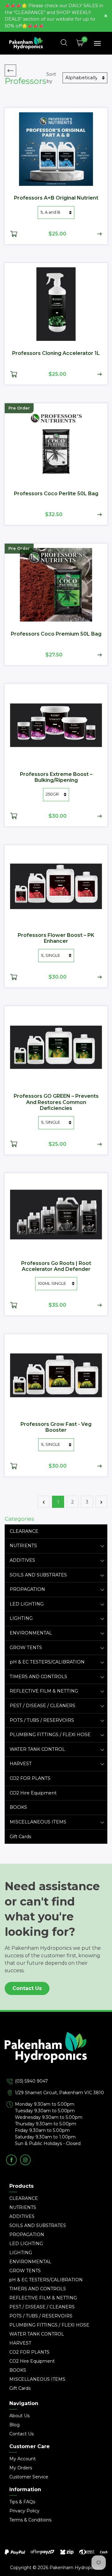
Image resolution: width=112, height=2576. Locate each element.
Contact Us (27, 1988)
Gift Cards (20, 1837)
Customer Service (29, 2477)
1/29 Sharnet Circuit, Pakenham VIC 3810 (59, 2093)
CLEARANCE (24, 1531)
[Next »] (101, 1502)
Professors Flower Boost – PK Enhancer (56, 938)
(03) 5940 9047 (31, 2081)
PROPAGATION (27, 1589)
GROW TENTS (26, 1648)
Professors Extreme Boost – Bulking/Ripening (56, 777)
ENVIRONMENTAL (31, 1633)
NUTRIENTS (23, 1546)
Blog (14, 2425)
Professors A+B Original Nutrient (56, 198)
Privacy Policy (24, 2511)
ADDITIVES (22, 1560)
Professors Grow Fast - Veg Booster (56, 1427)
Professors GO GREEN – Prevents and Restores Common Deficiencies (56, 1102)
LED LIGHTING (27, 1604)
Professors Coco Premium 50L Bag (56, 634)
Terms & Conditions (30, 2520)
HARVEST (21, 1764)
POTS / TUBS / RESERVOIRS (42, 1720)
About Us (19, 2416)
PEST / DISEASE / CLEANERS (42, 1706)
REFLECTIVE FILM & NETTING (44, 1691)
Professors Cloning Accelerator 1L (56, 353)
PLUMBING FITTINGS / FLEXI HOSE (50, 1735)
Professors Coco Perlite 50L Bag (56, 494)
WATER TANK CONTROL (37, 1749)
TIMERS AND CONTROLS (38, 1677)
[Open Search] (64, 43)
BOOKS (18, 1807)
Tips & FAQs (22, 2502)
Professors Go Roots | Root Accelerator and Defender (56, 1266)
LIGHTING (21, 1618)
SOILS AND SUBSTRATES (38, 1575)
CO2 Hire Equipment (33, 1793)
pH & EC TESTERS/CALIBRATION (47, 1662)
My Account (23, 2459)
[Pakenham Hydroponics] (56, 2055)
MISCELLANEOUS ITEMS (38, 1822)
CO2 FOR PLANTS (30, 1778)
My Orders (21, 2468)
